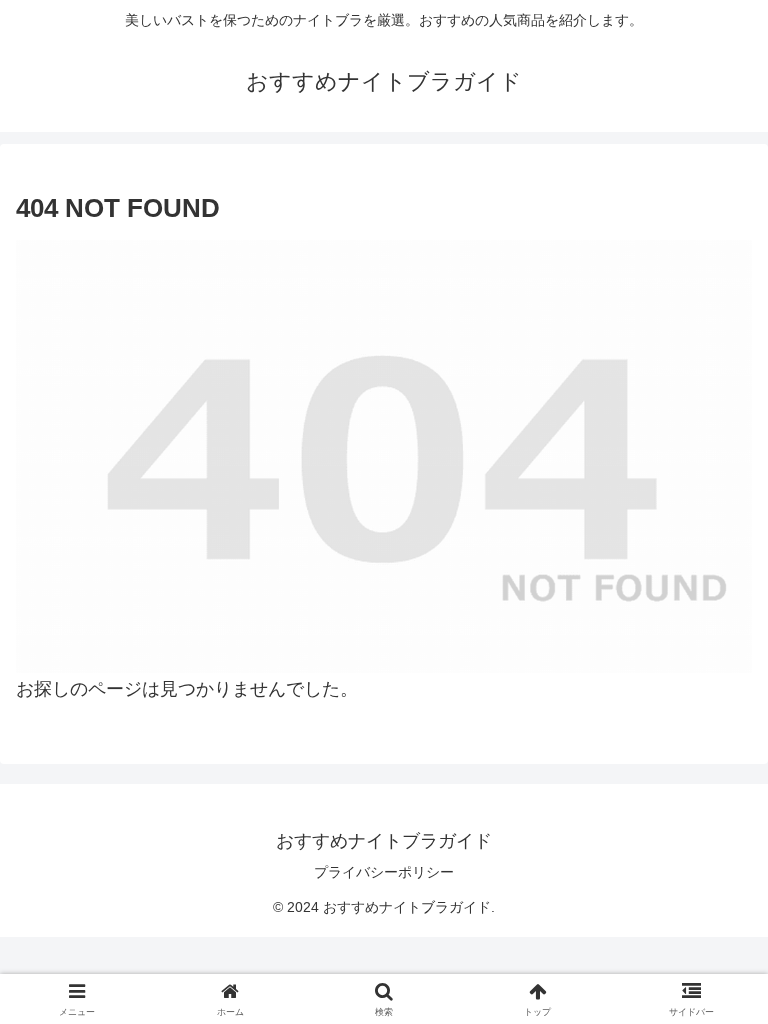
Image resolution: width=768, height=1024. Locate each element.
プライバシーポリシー (384, 872)
